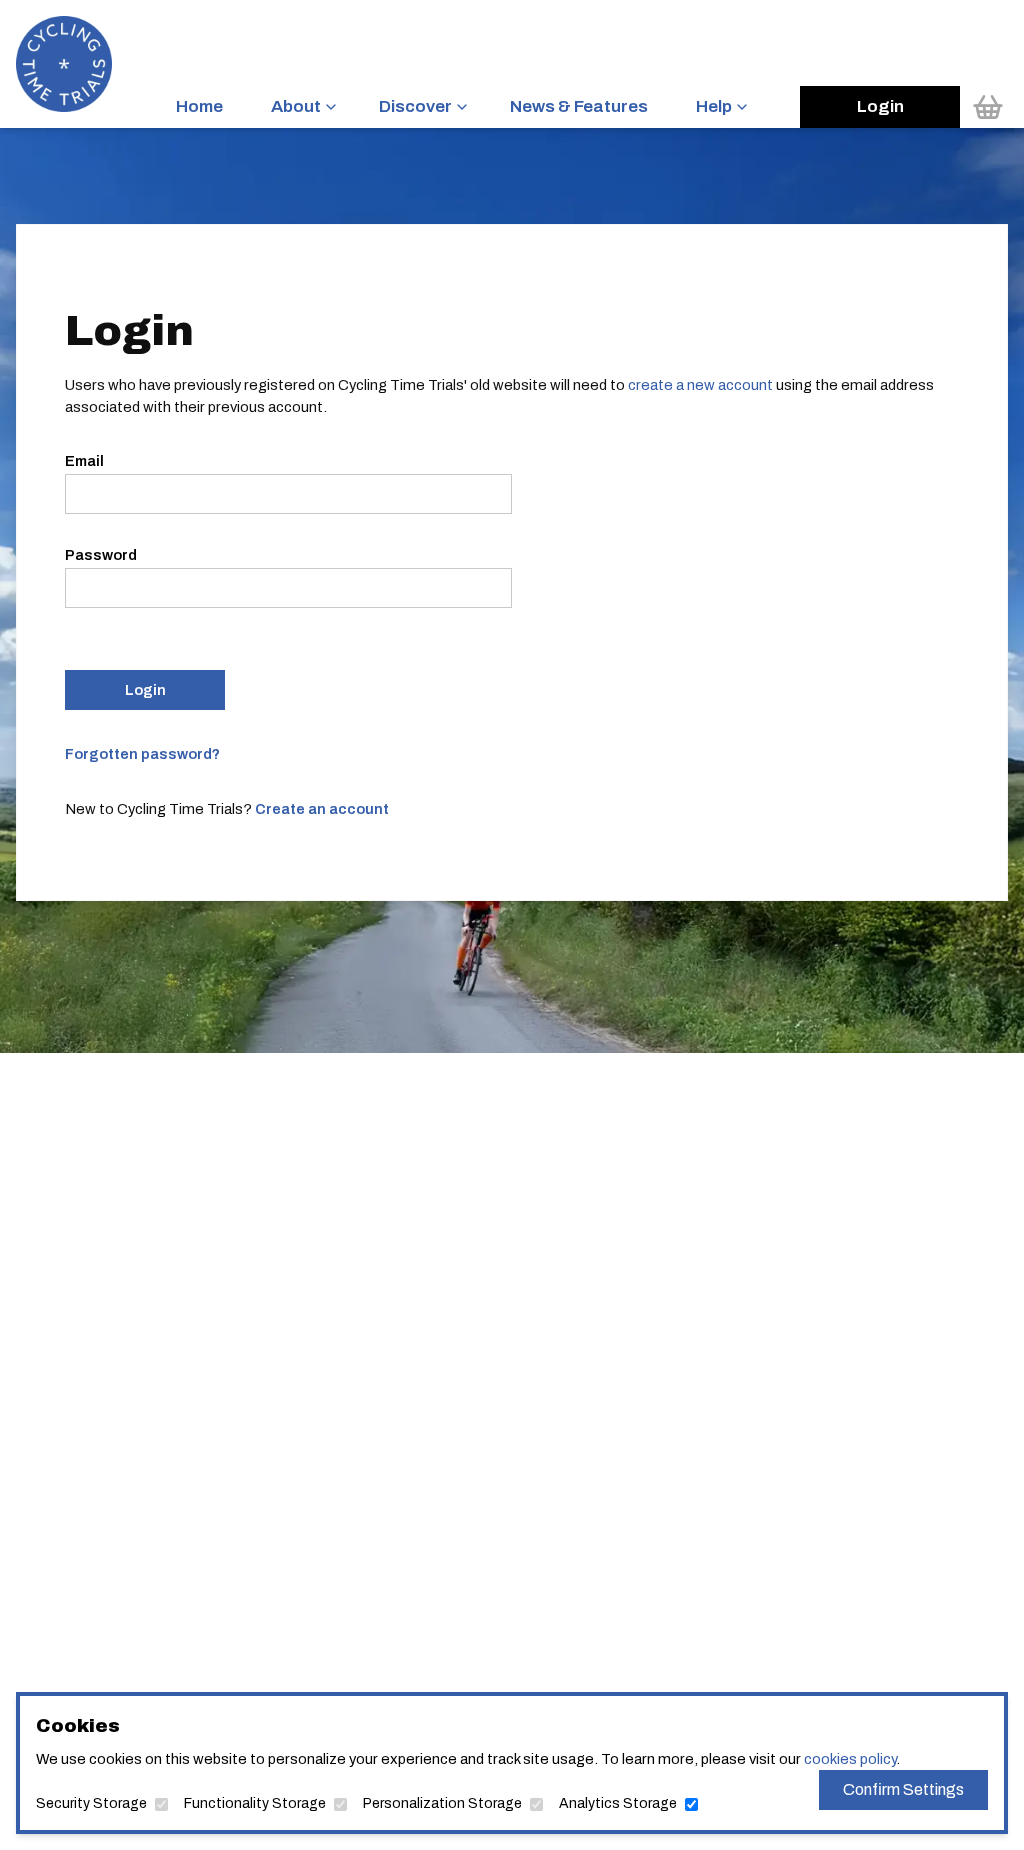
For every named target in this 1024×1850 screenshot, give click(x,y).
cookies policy (850, 1759)
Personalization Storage (442, 1803)
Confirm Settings (903, 1789)
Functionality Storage (255, 1803)
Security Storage (91, 1803)
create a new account (700, 385)
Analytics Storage (618, 1803)
